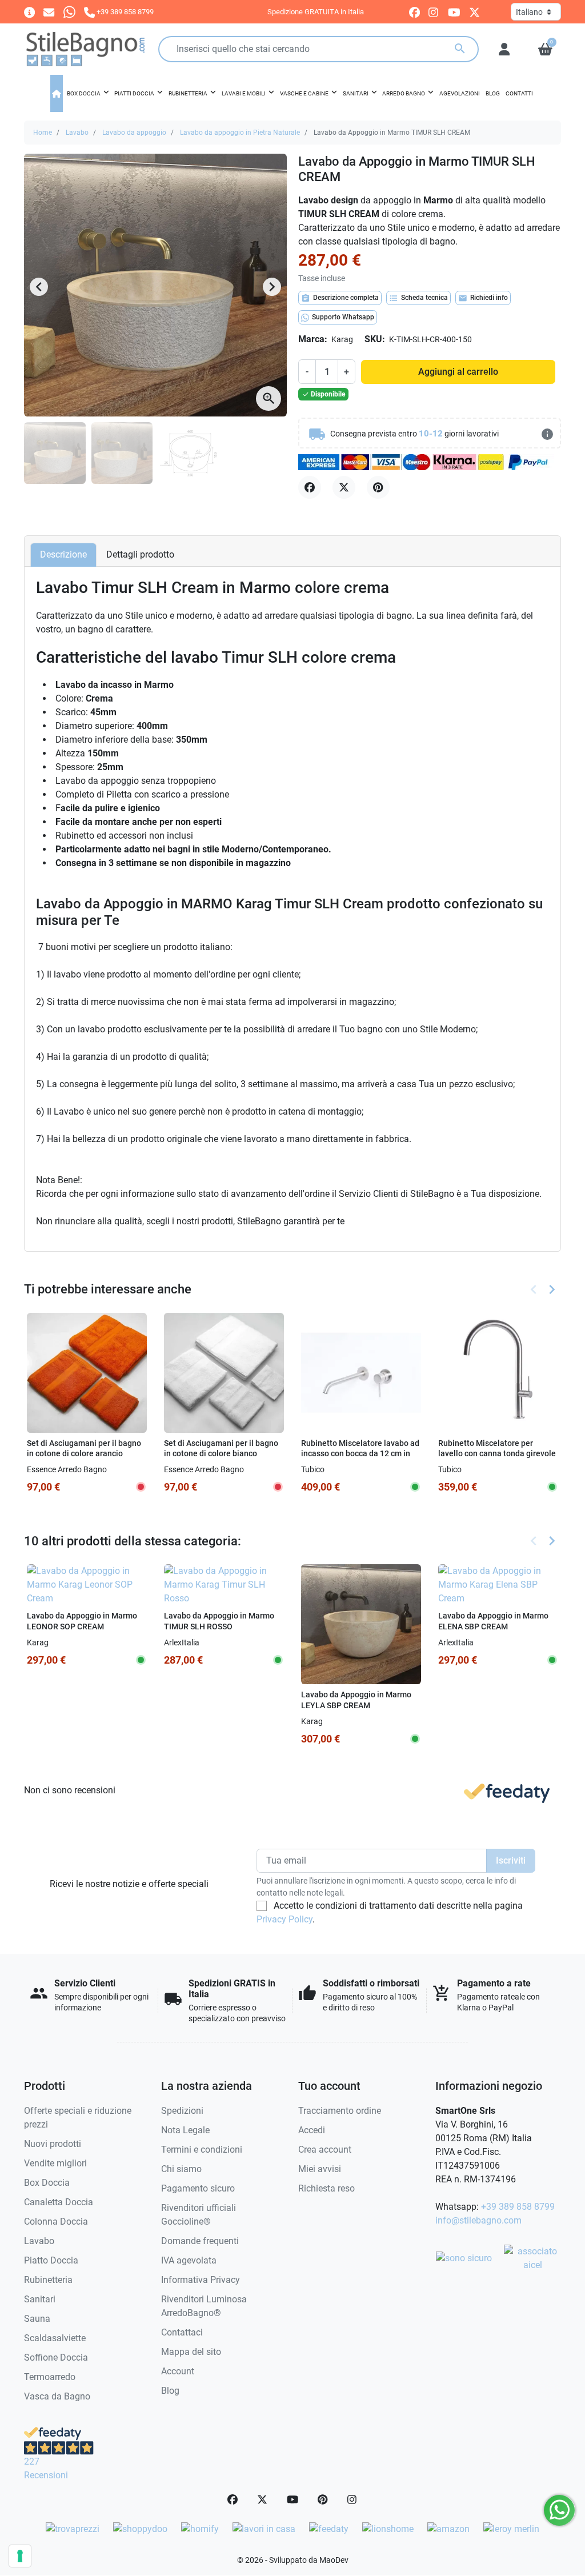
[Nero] (338, 1469)
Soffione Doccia (56, 2357)
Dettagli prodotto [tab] (140, 554)
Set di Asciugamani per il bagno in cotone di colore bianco (221, 1449)
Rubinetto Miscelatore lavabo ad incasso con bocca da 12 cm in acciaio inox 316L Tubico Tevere (360, 1454)
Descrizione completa (340, 298)
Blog (170, 2391)
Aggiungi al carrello (458, 372)
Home (43, 133)
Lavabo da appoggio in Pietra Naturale (240, 133)
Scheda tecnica (418, 298)
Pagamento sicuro (198, 2188)
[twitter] (474, 12)
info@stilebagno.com (478, 2220)
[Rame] (368, 1469)
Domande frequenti (200, 2241)
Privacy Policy (285, 1919)
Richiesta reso (326, 2188)
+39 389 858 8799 (518, 2207)
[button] (545, 49)
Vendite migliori (55, 2163)
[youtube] (454, 12)
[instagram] (434, 12)
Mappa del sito (191, 2352)
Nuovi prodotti (53, 2144)
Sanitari (40, 2299)
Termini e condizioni (202, 2150)
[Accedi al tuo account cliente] (504, 49)
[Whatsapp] (69, 12)
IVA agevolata (189, 2260)
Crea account (325, 2150)
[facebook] (414, 12)
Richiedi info (483, 298)
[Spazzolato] (383, 1469)
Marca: (313, 339)
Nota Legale (185, 2130)
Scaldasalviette (55, 2338)
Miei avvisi (320, 2169)
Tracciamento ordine (340, 2111)
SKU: (375, 339)
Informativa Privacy (201, 2280)
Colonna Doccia (56, 2222)
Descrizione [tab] (63, 554)
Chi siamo (181, 2169)
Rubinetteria (48, 2280)
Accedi (312, 2130)
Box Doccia (47, 2183)
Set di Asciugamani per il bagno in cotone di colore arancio (84, 1449)
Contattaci (182, 2332)
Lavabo (77, 133)
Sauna (37, 2319)
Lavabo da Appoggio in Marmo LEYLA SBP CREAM (356, 1700)
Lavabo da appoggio (134, 133)
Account (178, 2371)
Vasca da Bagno (57, 2396)
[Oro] (352, 1469)
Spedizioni (182, 2111)
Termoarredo (50, 2377)
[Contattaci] (49, 12)
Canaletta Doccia (59, 2202)
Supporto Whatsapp (343, 317)
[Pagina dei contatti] (29, 12)
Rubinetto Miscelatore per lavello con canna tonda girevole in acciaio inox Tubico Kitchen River (497, 1459)
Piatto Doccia (51, 2260)
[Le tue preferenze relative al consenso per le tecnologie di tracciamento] (20, 2556)
